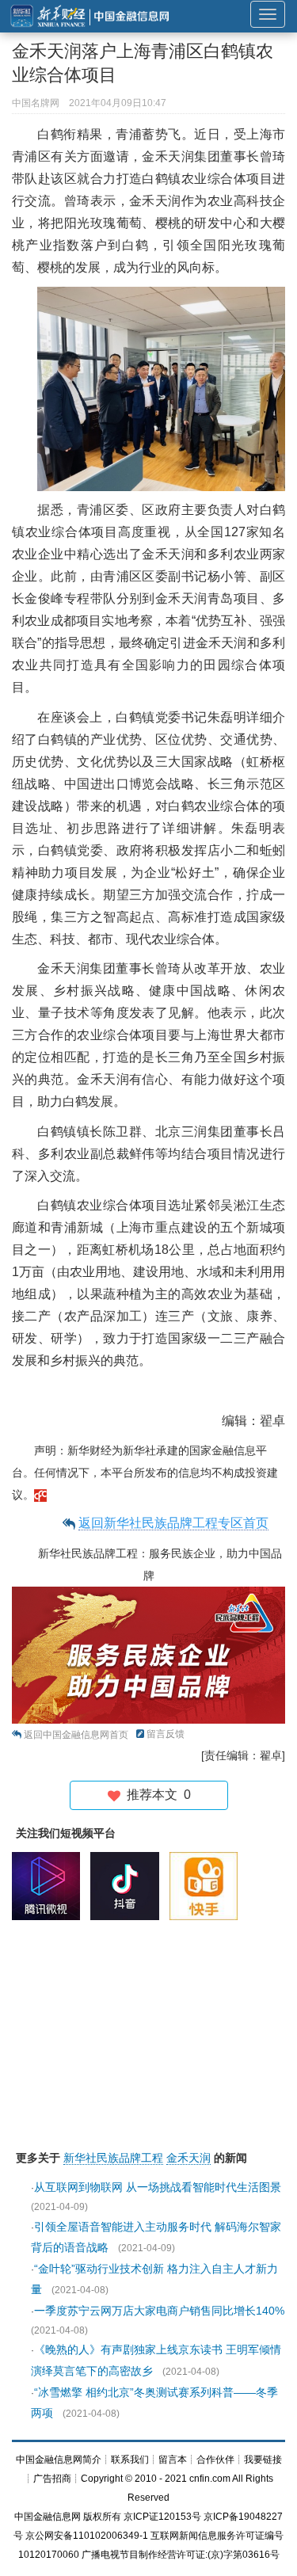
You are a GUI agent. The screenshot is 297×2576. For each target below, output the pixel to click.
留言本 (173, 2460)
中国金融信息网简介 (59, 2460)
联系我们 (130, 2460)
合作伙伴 (215, 2460)
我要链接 (263, 2460)
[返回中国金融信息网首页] (40, 1495)
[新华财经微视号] (50, 1885)
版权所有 (102, 2517)
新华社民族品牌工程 (113, 2158)
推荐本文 (156, 1795)
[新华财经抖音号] (128, 1885)
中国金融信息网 (48, 2517)
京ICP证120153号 (162, 2517)
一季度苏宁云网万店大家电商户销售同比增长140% (159, 2311)
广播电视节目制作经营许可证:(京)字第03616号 (181, 2555)
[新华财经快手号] (208, 1885)
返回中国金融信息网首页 (76, 1735)
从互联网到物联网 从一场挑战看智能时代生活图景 (158, 2187)
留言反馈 (166, 1734)
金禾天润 (188, 2158)
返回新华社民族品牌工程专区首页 (173, 1523)
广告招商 (52, 2479)
